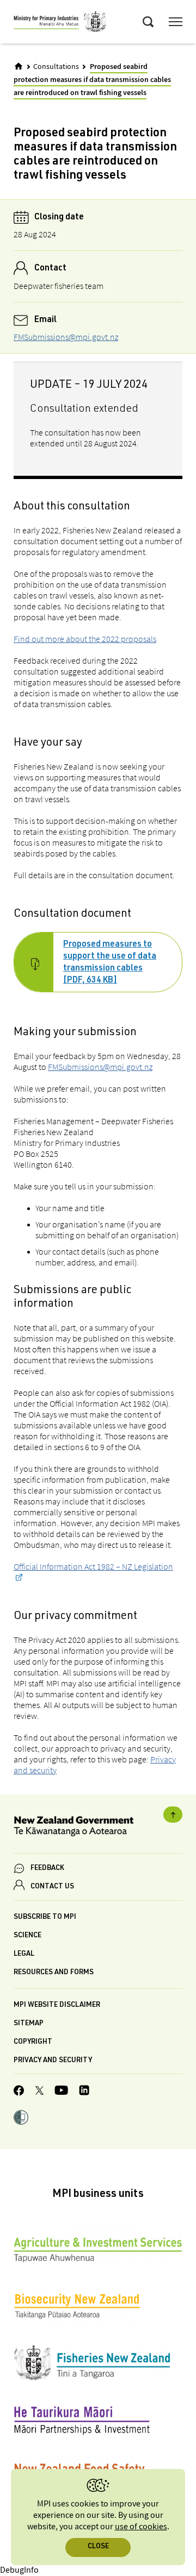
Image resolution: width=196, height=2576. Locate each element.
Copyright (33, 2042)
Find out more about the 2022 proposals (85, 639)
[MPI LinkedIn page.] (84, 2092)
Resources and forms (54, 1973)
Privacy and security (53, 2061)
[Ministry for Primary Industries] (60, 23)
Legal (24, 1954)
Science (27, 1936)
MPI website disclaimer (57, 2005)
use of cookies (141, 2527)
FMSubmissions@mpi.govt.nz (66, 337)
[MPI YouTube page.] (61, 2092)
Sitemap (29, 2024)
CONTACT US (52, 1887)
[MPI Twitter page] (39, 2092)
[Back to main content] (173, 1815)
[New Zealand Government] (98, 1828)
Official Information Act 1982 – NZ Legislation (93, 1566)
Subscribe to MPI (45, 1917)
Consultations (56, 67)
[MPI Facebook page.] (19, 2092)
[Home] (19, 66)
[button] (21, 2119)
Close (98, 2547)
